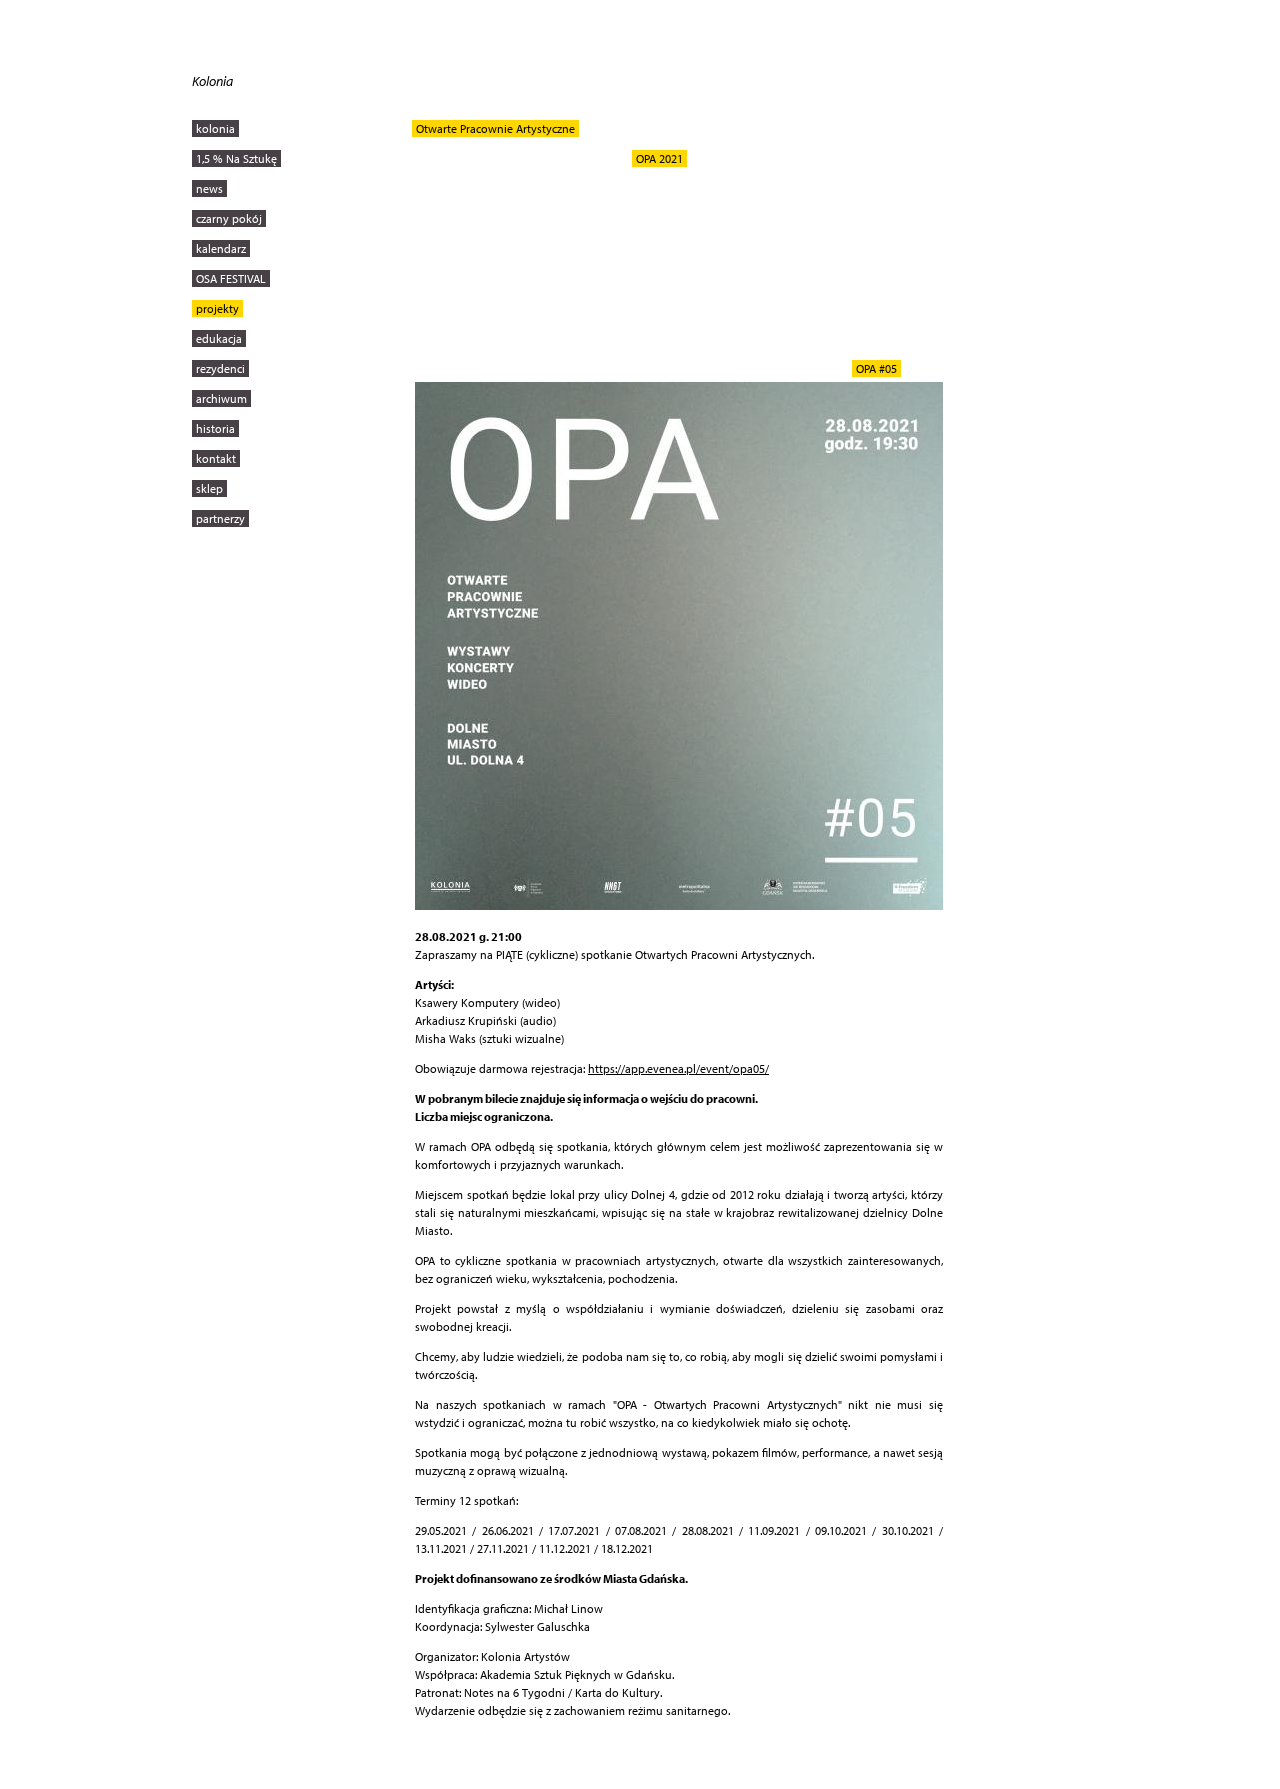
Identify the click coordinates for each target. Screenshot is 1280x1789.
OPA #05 (876, 368)
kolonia (215, 128)
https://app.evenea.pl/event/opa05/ (678, 1068)
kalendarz (221, 248)
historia (215, 428)
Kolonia (212, 81)
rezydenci (220, 368)
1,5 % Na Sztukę (236, 158)
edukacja (219, 338)
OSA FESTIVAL (231, 278)
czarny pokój (229, 218)
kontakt (216, 458)
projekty (217, 308)
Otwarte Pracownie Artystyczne (495, 128)
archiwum (221, 398)
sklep (209, 488)
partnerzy (220, 518)
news (209, 188)
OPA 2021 (659, 158)
